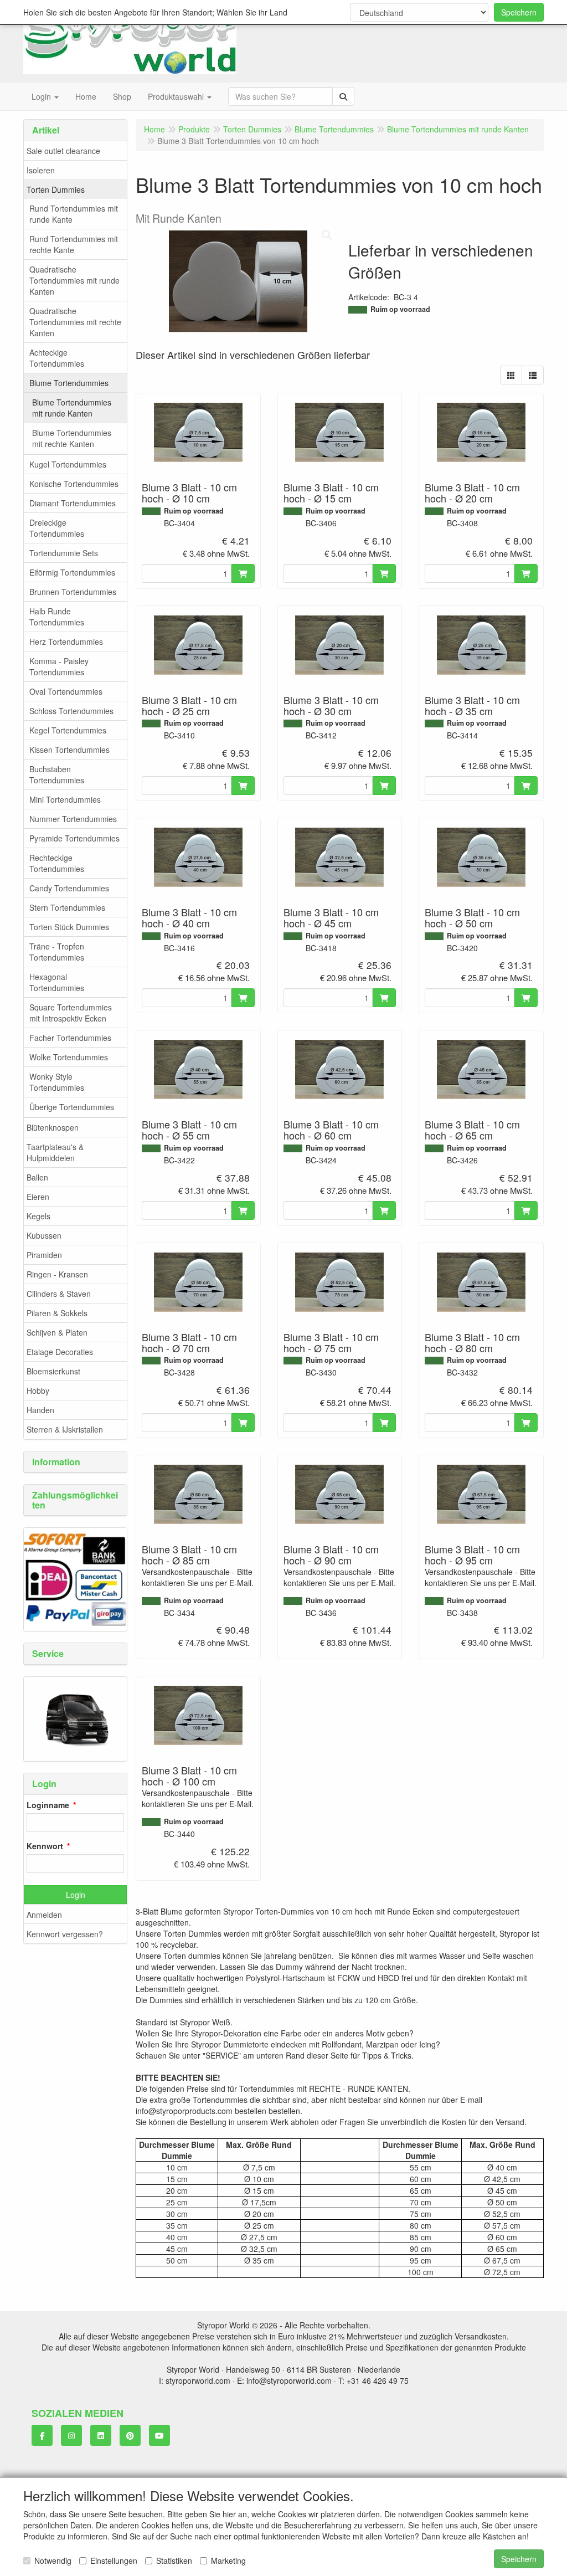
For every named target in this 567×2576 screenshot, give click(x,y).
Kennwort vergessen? (65, 1934)
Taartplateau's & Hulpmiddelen (55, 1152)
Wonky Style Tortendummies (57, 1082)
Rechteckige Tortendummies (57, 863)
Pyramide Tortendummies (74, 838)
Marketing (228, 2560)
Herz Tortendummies (66, 642)
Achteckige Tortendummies (57, 358)
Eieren (38, 1197)
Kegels (38, 1216)
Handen (40, 1410)
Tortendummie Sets (64, 553)
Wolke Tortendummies (69, 1057)
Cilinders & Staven (59, 1294)
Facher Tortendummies (70, 1038)
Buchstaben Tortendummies (57, 774)
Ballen (37, 1177)
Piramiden (44, 1255)
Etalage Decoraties (60, 1352)
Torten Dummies (56, 189)
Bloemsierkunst (53, 1371)
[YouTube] (159, 2435)
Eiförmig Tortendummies (72, 572)
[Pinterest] (130, 2435)
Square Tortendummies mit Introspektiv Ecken (71, 1013)
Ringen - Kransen (57, 1274)
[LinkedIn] (101, 2435)
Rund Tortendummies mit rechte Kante (74, 244)
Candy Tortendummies (69, 888)
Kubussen (44, 1235)
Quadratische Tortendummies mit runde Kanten (74, 280)
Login (76, 1895)
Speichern (519, 12)
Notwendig (53, 2560)
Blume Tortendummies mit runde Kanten (72, 408)
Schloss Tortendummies (71, 711)
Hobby (38, 1390)
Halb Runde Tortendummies (57, 617)
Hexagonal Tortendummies (57, 982)
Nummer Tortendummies (73, 819)
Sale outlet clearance (63, 151)
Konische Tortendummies (74, 484)
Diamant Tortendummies (73, 503)
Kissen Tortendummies (69, 750)
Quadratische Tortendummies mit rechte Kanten (75, 322)
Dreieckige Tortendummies (57, 528)
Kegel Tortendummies (68, 730)
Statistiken (174, 2560)
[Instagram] (71, 2435)
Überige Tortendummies (72, 1107)
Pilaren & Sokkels (57, 1313)
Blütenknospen (53, 1127)
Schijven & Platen (57, 1332)
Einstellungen (114, 2560)
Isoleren (41, 170)
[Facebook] (42, 2435)
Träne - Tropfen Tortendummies (57, 952)
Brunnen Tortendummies (73, 592)
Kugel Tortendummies (68, 464)
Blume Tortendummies (69, 383)
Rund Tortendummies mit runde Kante (74, 214)
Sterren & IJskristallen (65, 1429)
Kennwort (45, 1846)
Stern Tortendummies (67, 907)
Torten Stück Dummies (69, 927)
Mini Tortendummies (65, 799)
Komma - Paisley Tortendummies (59, 666)
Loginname (48, 1805)
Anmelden (44, 1915)
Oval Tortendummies (66, 691)
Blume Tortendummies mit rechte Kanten (72, 438)
